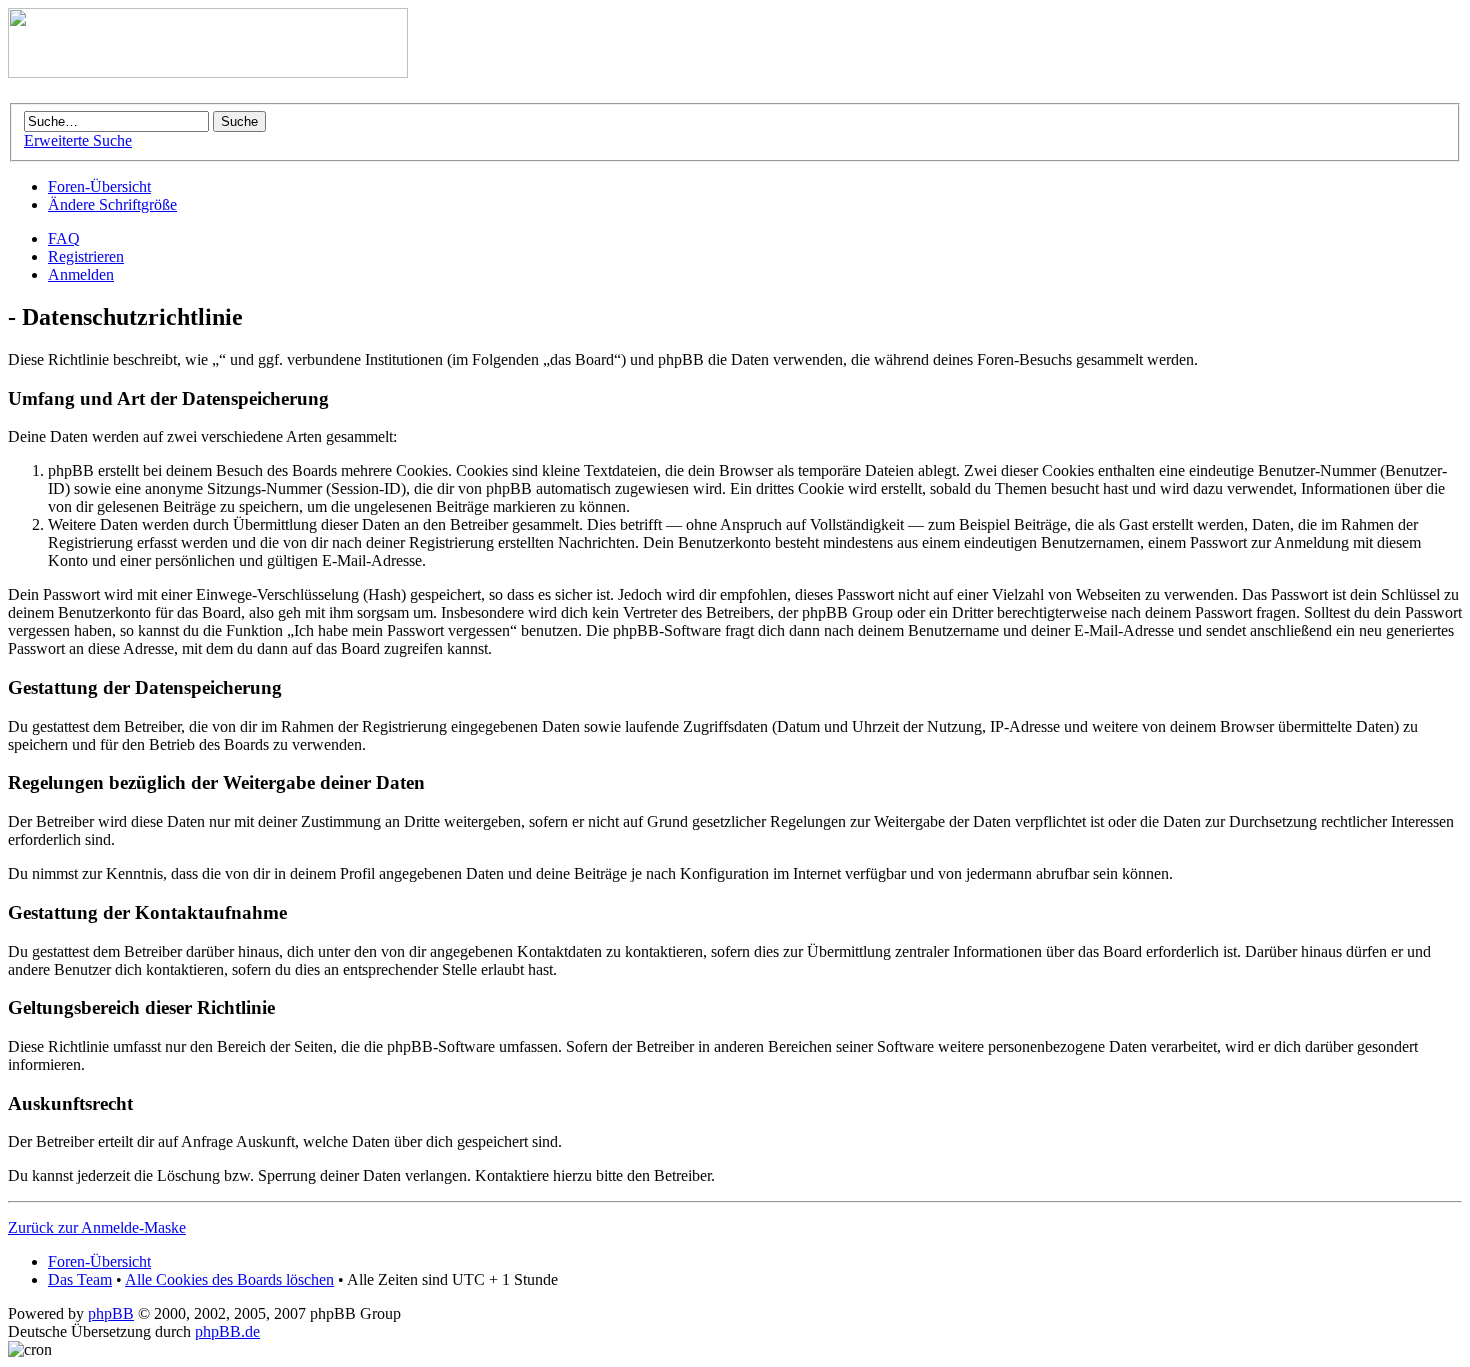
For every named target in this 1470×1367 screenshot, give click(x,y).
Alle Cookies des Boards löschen (229, 1279)
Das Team (80, 1279)
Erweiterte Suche (78, 140)
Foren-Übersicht (99, 186)
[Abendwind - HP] (208, 72)
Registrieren (86, 256)
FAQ (64, 238)
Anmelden (81, 274)
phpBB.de (227, 1331)
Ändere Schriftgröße (112, 204)
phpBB (111, 1313)
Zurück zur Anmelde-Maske (97, 1227)
